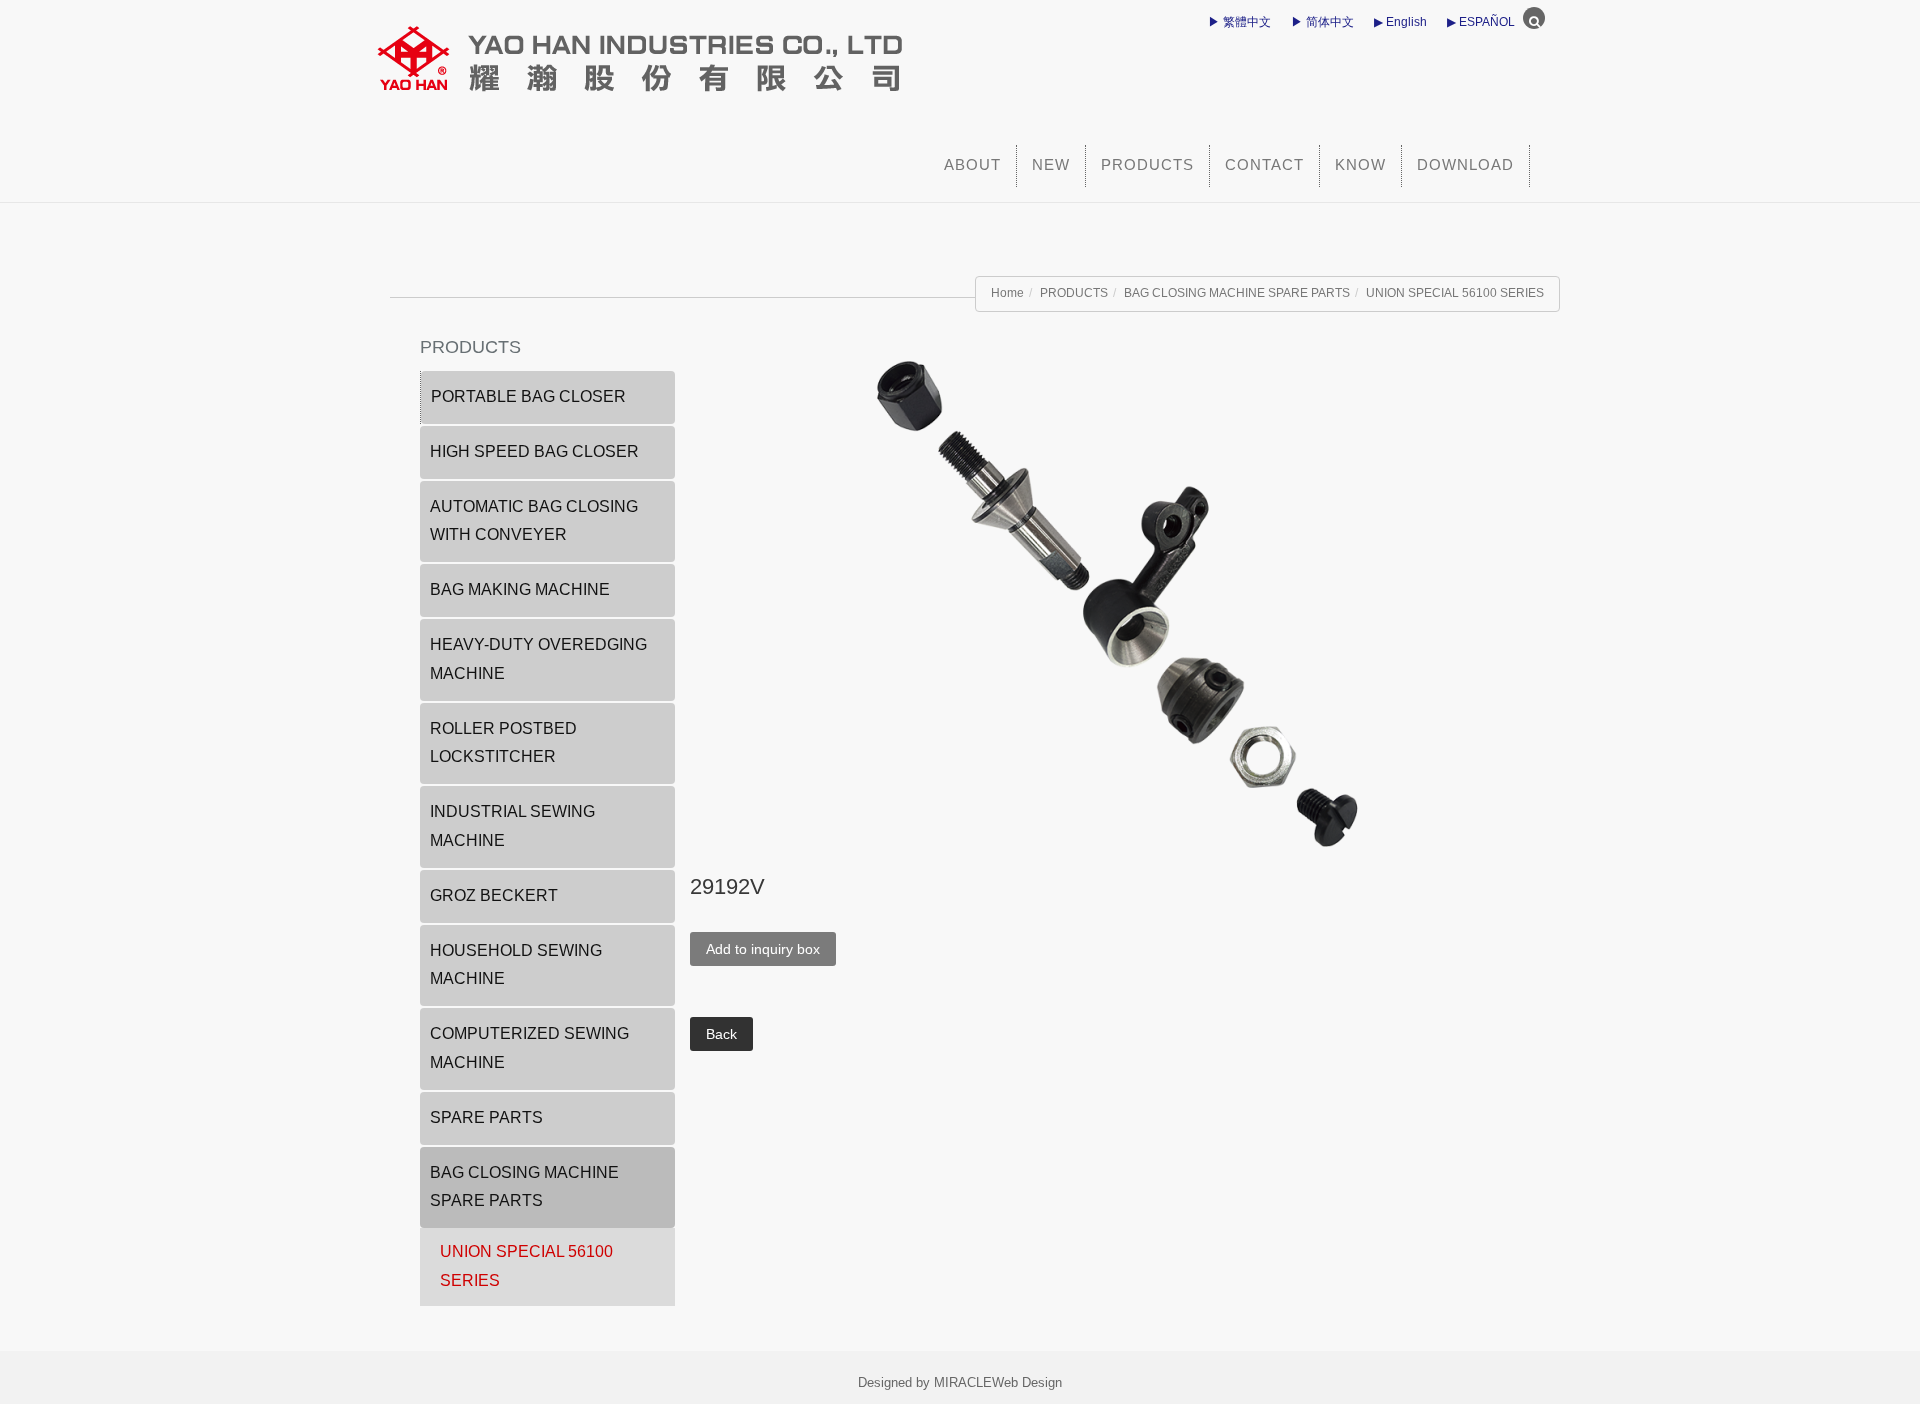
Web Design (1027, 1382)
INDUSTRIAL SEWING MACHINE (512, 826)
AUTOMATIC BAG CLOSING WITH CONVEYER (534, 521)
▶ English (1400, 22)
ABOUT (972, 164)
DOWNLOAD (1465, 164)
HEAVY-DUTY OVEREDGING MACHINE (538, 659)
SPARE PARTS (486, 1117)
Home (1007, 293)
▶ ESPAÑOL (1481, 22)
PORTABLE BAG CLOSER (528, 396)
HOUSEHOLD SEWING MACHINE (516, 965)
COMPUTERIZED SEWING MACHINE (529, 1048)
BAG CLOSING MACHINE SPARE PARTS (1237, 293)
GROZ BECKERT (494, 895)
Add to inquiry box (763, 949)
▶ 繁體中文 (1239, 22)
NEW (1051, 164)
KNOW (1360, 164)
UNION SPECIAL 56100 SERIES (1455, 293)
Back (721, 1034)
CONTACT (1264, 164)
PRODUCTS (1147, 164)
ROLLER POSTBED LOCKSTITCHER (503, 743)
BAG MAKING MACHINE (520, 589)
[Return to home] (775, 50)
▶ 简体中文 (1322, 22)
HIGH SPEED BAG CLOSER (534, 451)
